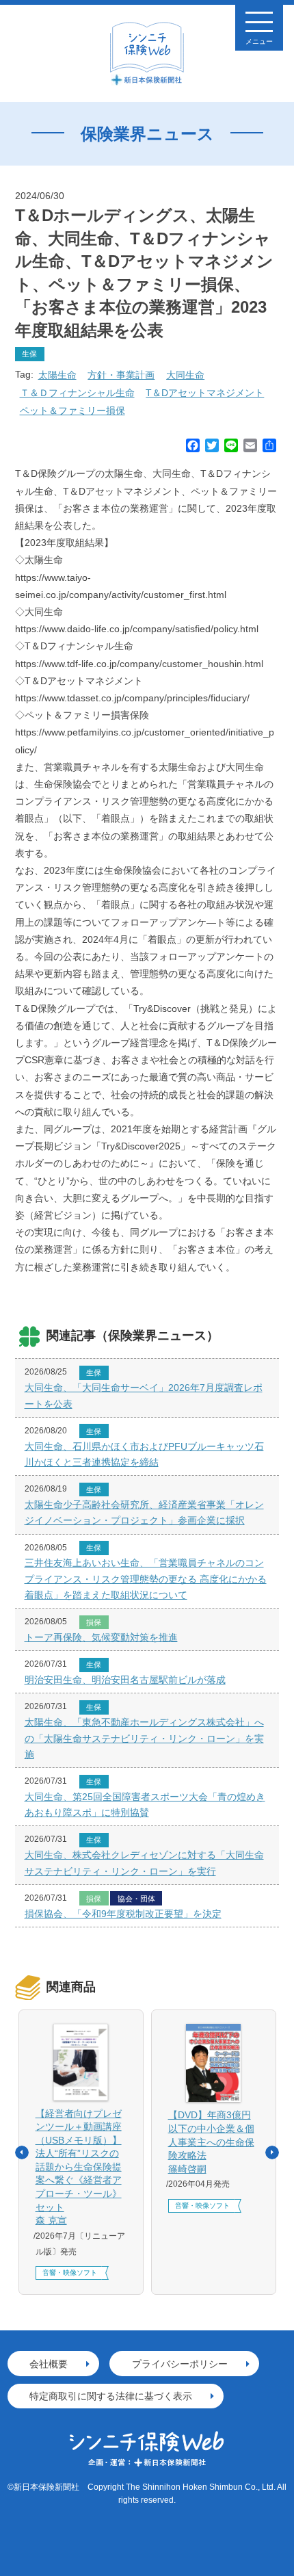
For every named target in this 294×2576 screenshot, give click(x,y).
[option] (81, 2152)
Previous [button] (22, 2152)
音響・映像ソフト (70, 2273)
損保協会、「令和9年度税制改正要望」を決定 (123, 1914)
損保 (94, 1622)
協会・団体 (136, 1899)
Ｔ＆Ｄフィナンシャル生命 (77, 393)
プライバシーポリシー (180, 2364)
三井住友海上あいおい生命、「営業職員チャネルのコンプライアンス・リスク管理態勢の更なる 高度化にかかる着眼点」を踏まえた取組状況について (146, 1578)
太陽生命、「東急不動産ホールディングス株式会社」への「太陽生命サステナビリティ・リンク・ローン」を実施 (144, 1738)
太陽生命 (57, 375)
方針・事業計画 (121, 375)
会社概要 (49, 2364)
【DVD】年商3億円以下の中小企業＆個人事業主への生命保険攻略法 (211, 2142)
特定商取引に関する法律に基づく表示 (111, 2396)
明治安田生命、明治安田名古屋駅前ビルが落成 (125, 1680)
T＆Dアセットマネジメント (205, 393)
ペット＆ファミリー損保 (72, 411)
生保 (29, 354)
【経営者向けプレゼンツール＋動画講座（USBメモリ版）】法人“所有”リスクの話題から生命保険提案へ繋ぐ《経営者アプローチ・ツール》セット (79, 2167)
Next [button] (272, 2152)
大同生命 (185, 375)
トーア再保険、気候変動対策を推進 (101, 1637)
